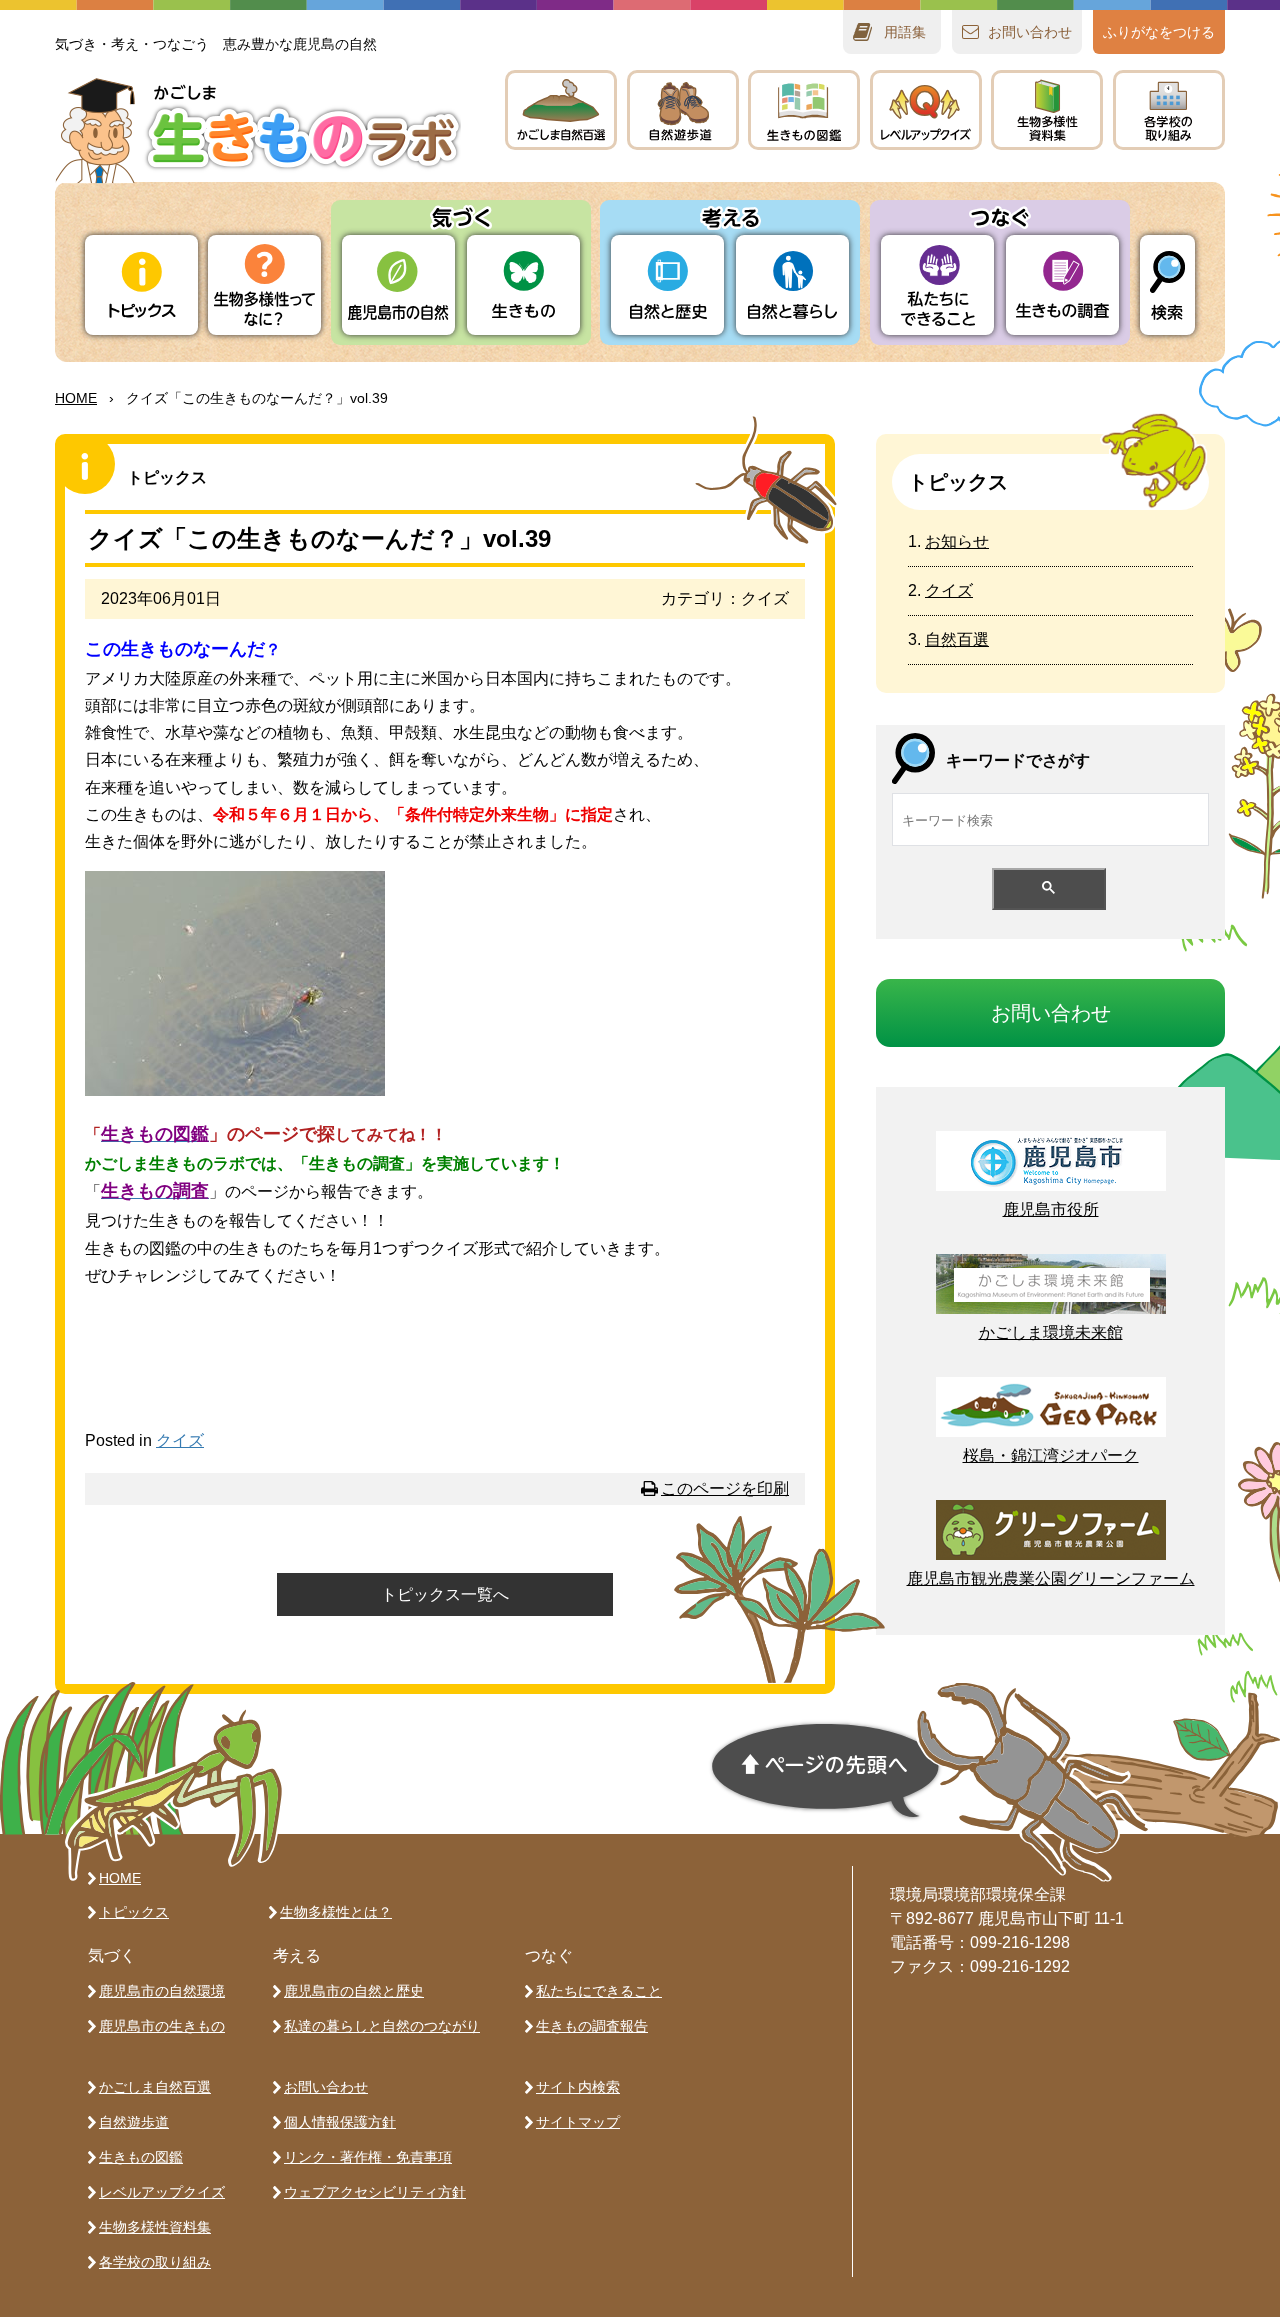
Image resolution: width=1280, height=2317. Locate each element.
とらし (792, 285)
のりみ (1169, 110)
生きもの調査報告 (592, 2026)
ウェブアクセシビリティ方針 (375, 2192)
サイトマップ (578, 2122)
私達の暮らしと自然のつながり (382, 2026)
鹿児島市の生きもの (162, 2026)
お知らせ (957, 541)
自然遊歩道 (134, 2122)
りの (398, 285)
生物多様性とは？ (336, 1912)
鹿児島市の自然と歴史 (354, 1991)
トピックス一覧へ (445, 1594)
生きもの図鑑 (141, 2157)
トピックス (141, 285)
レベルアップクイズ (926, 110)
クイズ (180, 1440)
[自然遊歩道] (683, 110)
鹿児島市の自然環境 (162, 1991)
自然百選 (957, 639)
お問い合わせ (326, 2087)
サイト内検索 (578, 2087)
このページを (725, 1488)
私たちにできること (599, 1991)
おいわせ (1030, 32)
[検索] (1167, 285)
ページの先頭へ (826, 1771)
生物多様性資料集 (155, 2227)
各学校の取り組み (155, 2262)
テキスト (1047, 110)
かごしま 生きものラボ (258, 130)
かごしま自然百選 (155, 2087)
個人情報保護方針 (340, 2122)
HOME (76, 398)
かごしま (561, 110)
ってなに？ (264, 285)
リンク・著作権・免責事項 (368, 2157)
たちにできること (937, 285)
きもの (804, 110)
